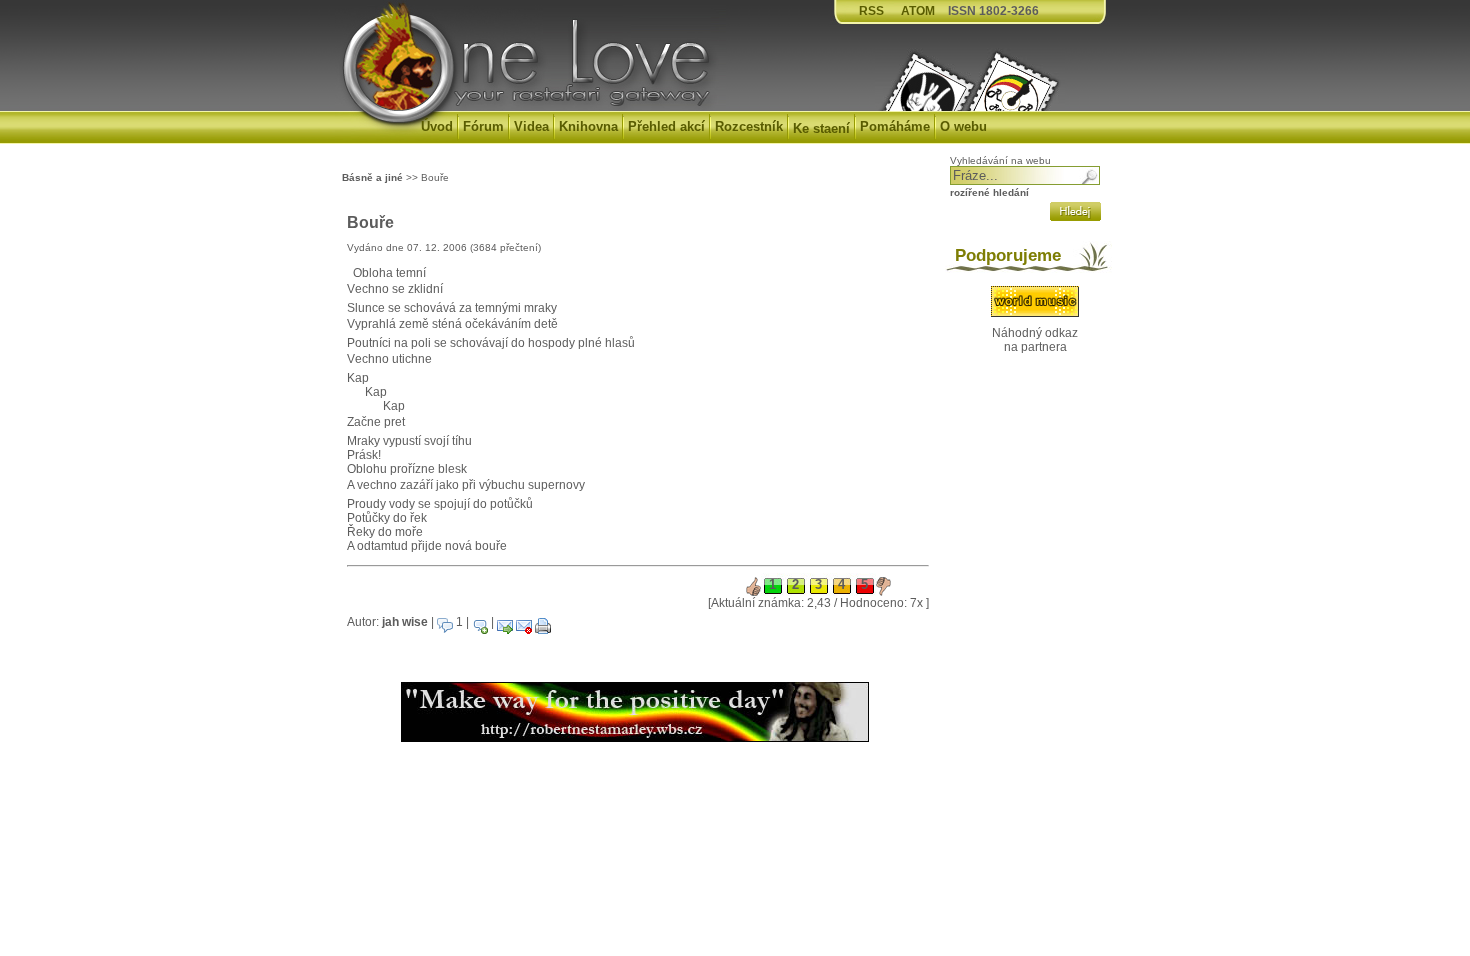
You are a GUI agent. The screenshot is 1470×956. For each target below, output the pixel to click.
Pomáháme (895, 126)
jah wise (405, 622)
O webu (963, 126)
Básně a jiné (372, 177)
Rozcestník (749, 126)
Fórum (483, 126)
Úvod (437, 126)
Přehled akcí (666, 126)
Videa (531, 126)
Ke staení (821, 128)
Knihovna (588, 126)
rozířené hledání (989, 192)
